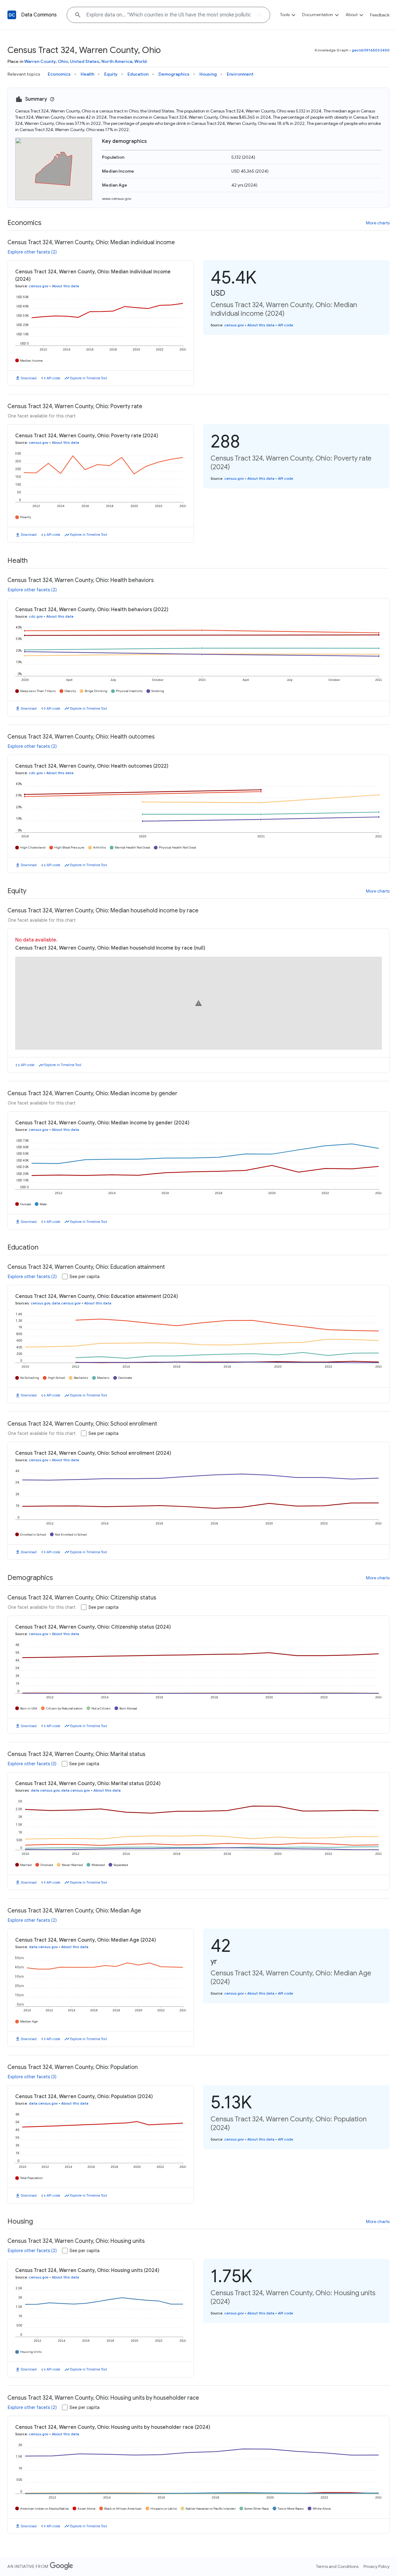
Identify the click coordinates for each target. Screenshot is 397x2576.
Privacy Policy (377, 2566)
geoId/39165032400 (371, 50)
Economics (59, 74)
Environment (240, 74)
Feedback (380, 15)
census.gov (39, 286)
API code (53, 378)
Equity (111, 74)
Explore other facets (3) (32, 1764)
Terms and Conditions (337, 2566)
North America (117, 61)
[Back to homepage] (12, 15)
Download (29, 378)
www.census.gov (117, 198)
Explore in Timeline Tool (89, 378)
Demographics (174, 74)
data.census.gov (66, 1303)
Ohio (63, 61)
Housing (208, 74)
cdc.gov (36, 616)
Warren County (40, 61)
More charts (378, 223)
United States (85, 61)
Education (138, 74)
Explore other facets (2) (32, 252)
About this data (65, 286)
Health (87, 74)
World (141, 61)
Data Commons (39, 15)
